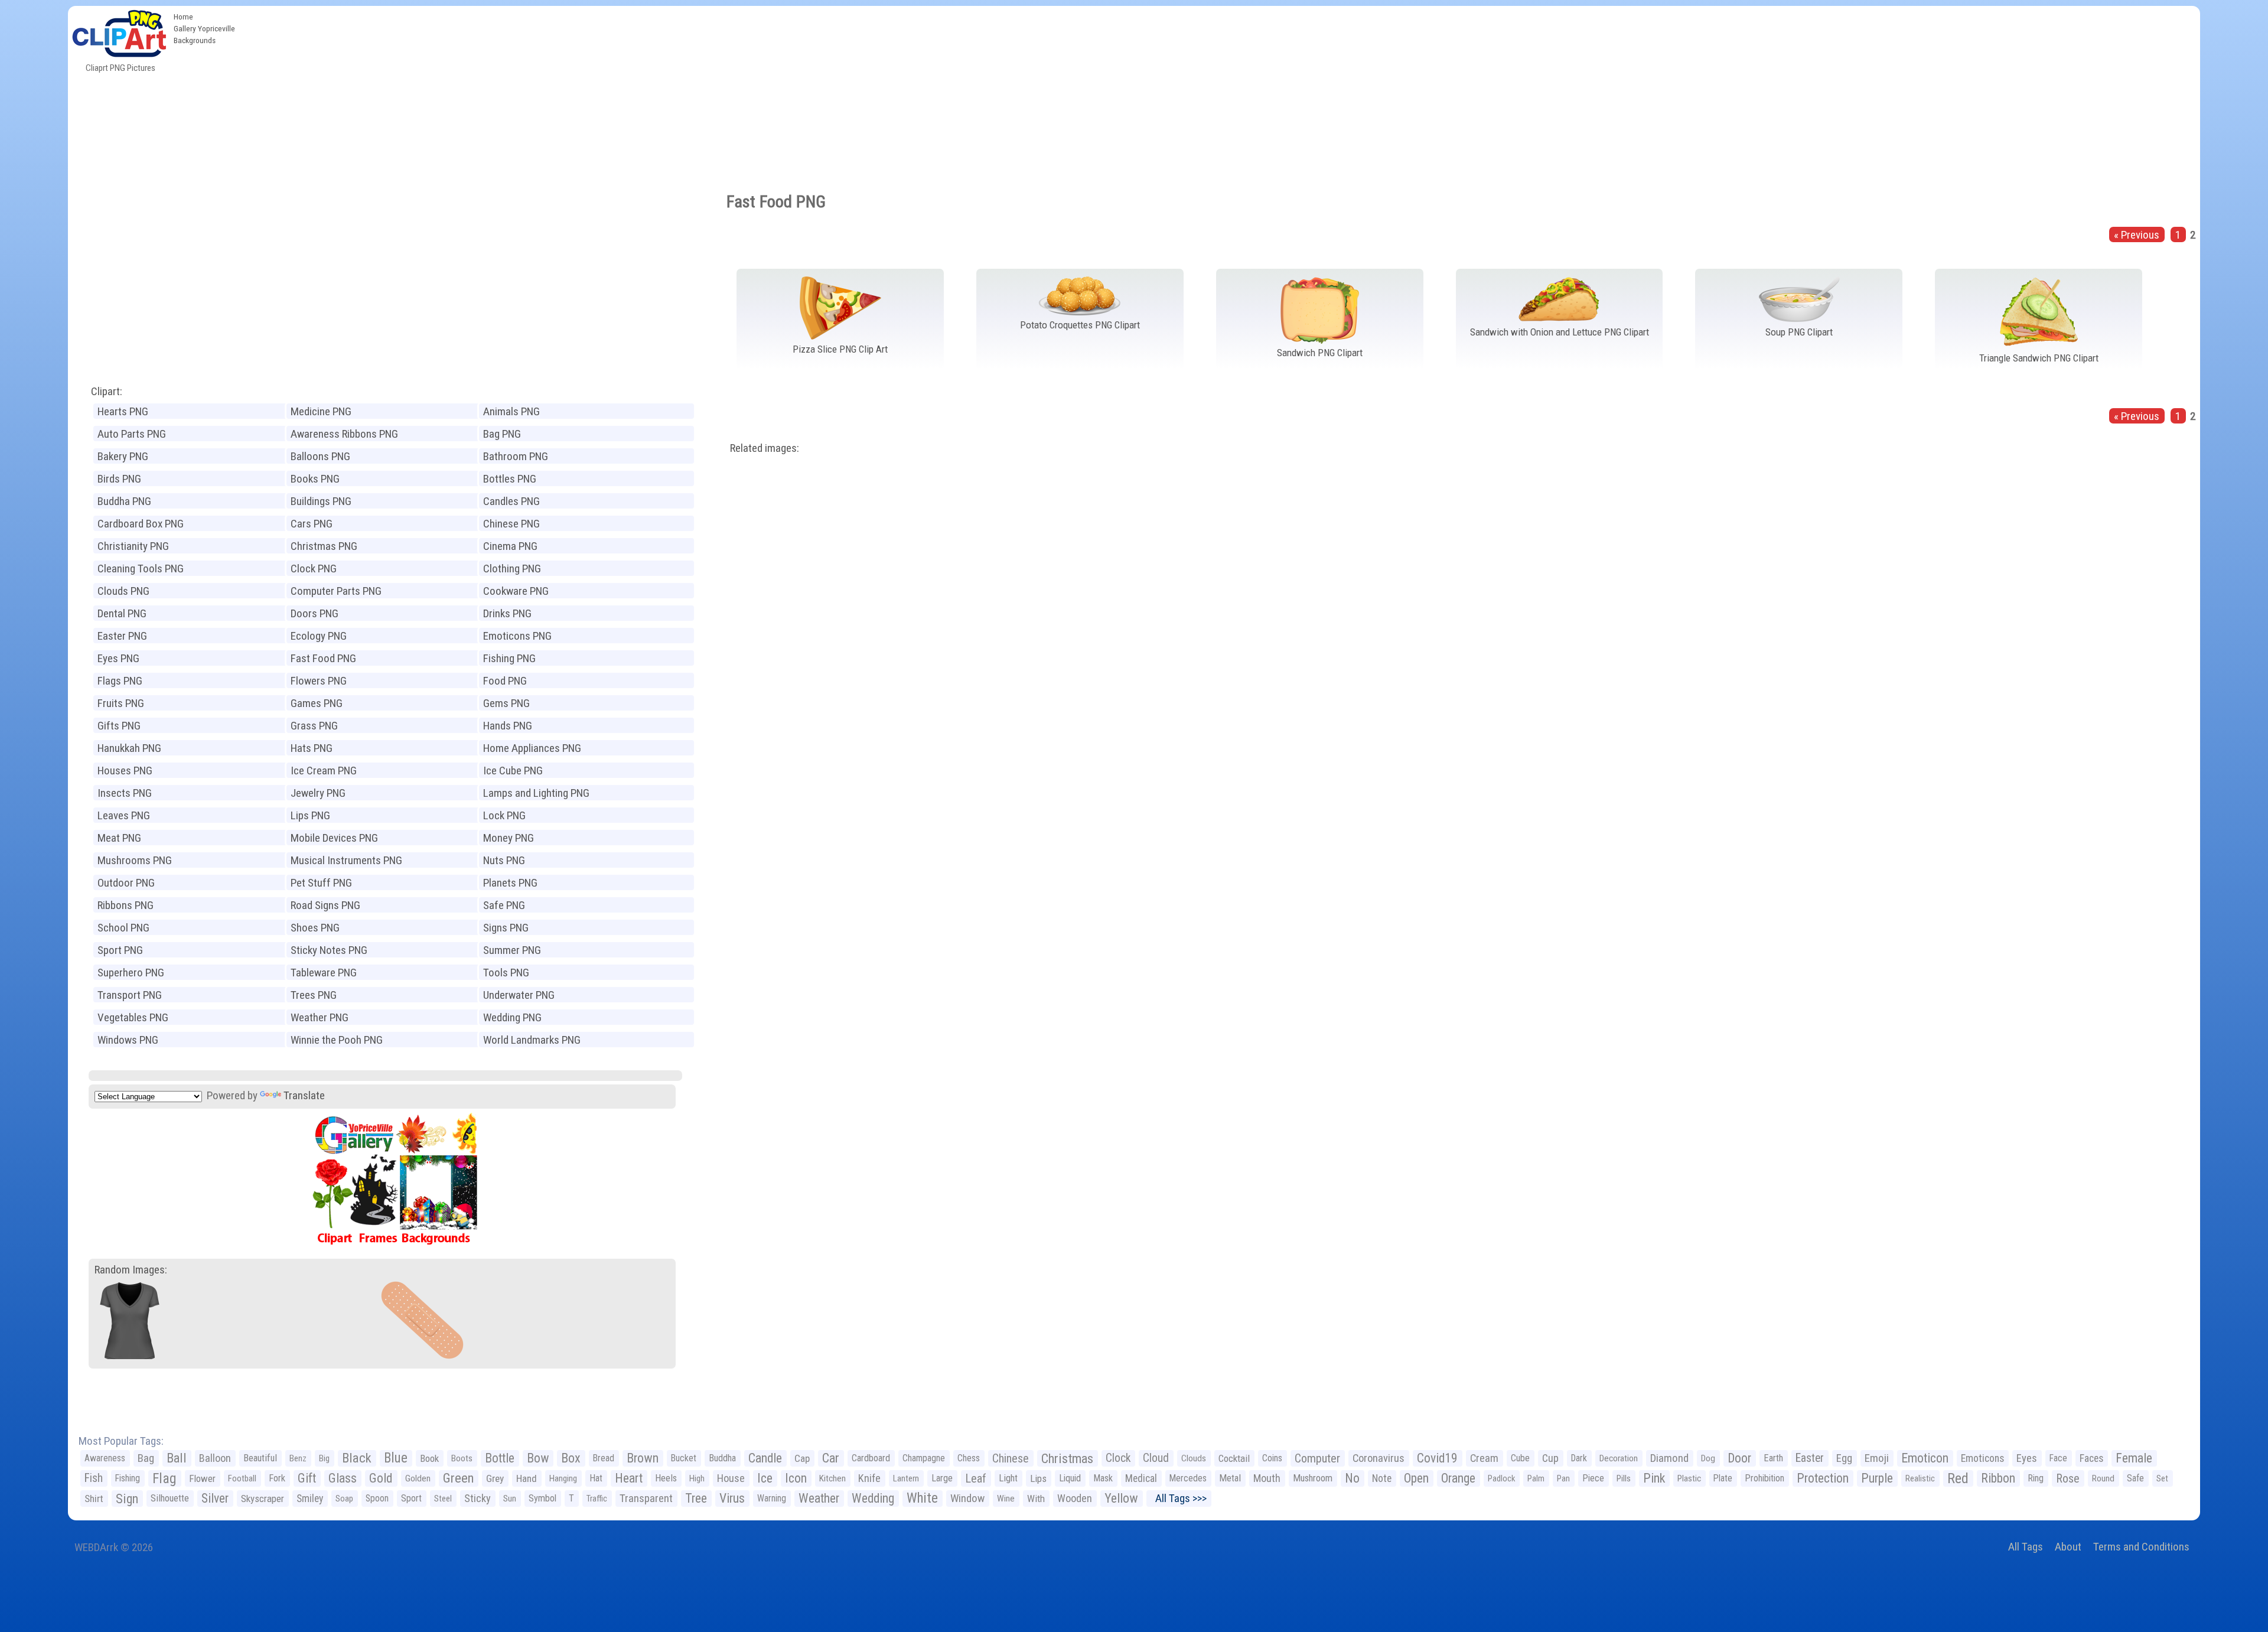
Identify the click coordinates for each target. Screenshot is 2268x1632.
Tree (696, 1498)
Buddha (722, 1458)
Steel (443, 1499)
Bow (538, 1458)
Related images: (765, 448)
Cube (1520, 1458)
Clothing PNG (512, 569)
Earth (1773, 1458)
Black (357, 1458)
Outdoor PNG (126, 883)
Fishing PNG (509, 658)
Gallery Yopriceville (204, 28)
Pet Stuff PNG (321, 883)
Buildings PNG (321, 501)
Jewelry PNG (318, 793)
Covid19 (1437, 1458)
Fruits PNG (121, 703)
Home (183, 17)
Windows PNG (128, 1040)
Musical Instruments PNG (346, 860)
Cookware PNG (516, 591)
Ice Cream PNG (324, 771)
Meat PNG (119, 838)
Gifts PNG (119, 726)
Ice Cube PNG (513, 771)
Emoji (1877, 1458)
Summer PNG (512, 950)
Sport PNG (120, 950)
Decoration (1619, 1458)
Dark (1579, 1458)
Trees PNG (314, 995)
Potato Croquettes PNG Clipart (1080, 325)
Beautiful (260, 1458)
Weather (819, 1498)
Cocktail (1234, 1458)
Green (458, 1478)
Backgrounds (195, 40)
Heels (666, 1478)
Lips (1038, 1478)
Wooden (1075, 1498)
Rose (2068, 1478)
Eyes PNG (118, 658)
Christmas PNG (324, 546)
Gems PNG (506, 703)
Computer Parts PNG (336, 591)
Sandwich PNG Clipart (1320, 353)
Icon (796, 1478)
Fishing (128, 1478)
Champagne (924, 1458)
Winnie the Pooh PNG (337, 1040)
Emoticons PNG (517, 636)
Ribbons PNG (126, 905)
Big (324, 1458)
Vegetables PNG (133, 1017)
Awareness (105, 1458)
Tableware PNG (324, 973)
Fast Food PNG (323, 658)
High (697, 1478)
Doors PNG (315, 613)
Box (571, 1458)
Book (429, 1458)
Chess (969, 1458)
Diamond (1669, 1458)
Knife (869, 1478)
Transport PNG (130, 995)
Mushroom (1313, 1478)
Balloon (215, 1458)
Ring (2036, 1478)
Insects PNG (125, 793)
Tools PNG (506, 973)
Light (1008, 1478)
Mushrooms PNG (135, 860)
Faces (2091, 1458)
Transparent (646, 1498)
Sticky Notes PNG (329, 950)
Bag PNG (502, 434)
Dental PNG (122, 613)
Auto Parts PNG (132, 434)
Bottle (500, 1458)
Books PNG (315, 479)
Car (831, 1458)
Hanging (563, 1478)
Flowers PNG (319, 681)
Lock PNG (504, 815)
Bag (146, 1458)
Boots (462, 1458)
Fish (94, 1478)
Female (2134, 1458)
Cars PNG (312, 524)
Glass (343, 1478)
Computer (1317, 1458)
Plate (1723, 1478)
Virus (732, 1498)
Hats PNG (312, 748)
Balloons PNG (320, 456)
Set (2162, 1478)
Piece (1593, 1478)
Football (242, 1478)
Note (1382, 1478)
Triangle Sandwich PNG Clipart (2039, 358)
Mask (1103, 1478)
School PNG (123, 928)
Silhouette (170, 1498)
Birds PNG (119, 479)
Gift (307, 1478)
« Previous (2137, 235)
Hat (596, 1478)
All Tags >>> (1179, 1498)
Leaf (976, 1478)
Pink (1654, 1478)
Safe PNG (504, 905)
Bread (604, 1458)
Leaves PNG (124, 815)
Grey (495, 1478)
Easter (1810, 1458)
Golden (418, 1478)
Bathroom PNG (516, 456)
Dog (1708, 1458)
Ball (177, 1458)
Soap (344, 1499)
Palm (1536, 1478)
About (2068, 1547)
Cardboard (871, 1458)
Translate (304, 1095)
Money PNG (509, 838)
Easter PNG (122, 636)
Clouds (1194, 1458)
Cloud (1156, 1458)
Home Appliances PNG (532, 748)
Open (1416, 1478)
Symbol (542, 1498)
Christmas (1067, 1458)
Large (942, 1478)
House (731, 1478)
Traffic (597, 1499)
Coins (1272, 1458)
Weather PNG (320, 1017)
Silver (215, 1498)
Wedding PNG (512, 1017)
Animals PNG (511, 411)
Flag (164, 1478)
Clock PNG (314, 569)
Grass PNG (314, 726)
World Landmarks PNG (532, 1040)
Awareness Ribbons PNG (344, 434)
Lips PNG (310, 815)
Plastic (1689, 1478)
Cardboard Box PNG (141, 524)
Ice (765, 1478)
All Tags (2026, 1547)
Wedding (873, 1498)
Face (2058, 1458)
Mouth (1267, 1478)
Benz (298, 1458)
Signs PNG (506, 928)
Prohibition (1764, 1478)
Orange (1458, 1478)
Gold (381, 1478)
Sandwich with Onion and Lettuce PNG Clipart (1560, 332)
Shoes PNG (315, 928)
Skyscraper (263, 1499)
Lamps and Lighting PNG (536, 793)
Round (2103, 1478)
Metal (1230, 1478)
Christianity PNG (133, 546)
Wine (1006, 1499)
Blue (396, 1458)
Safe (2135, 1478)
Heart (629, 1478)
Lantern (906, 1478)
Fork (277, 1478)
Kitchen (832, 1478)
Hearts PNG (123, 411)
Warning (772, 1498)
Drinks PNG (507, 613)
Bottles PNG (510, 479)
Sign (127, 1499)
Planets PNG (510, 883)
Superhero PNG (131, 973)
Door (1739, 1458)
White (922, 1498)
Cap (802, 1458)
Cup (1550, 1458)
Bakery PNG (123, 456)
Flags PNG (120, 681)
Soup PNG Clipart (1799, 332)
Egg (1844, 1458)
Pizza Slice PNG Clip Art (840, 349)
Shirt (94, 1499)
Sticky (478, 1498)
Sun (510, 1499)
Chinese (1011, 1458)
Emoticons (1982, 1458)
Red (1958, 1478)
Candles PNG (511, 501)
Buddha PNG (124, 501)
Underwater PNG (519, 995)
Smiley (310, 1499)
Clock (1118, 1458)
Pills (1624, 1478)
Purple (1877, 1478)
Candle (765, 1458)
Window (967, 1498)
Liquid (1070, 1478)
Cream (1484, 1458)
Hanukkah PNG (129, 748)
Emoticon (1925, 1458)
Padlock (1501, 1478)
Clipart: (107, 391)
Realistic (1920, 1478)
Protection (1823, 1478)
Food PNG (505, 681)
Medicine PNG (321, 411)
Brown (643, 1458)
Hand (527, 1478)
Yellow (1121, 1498)
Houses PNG (125, 771)
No (1352, 1478)
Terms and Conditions (2141, 1547)
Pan (1563, 1478)
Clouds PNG (123, 591)
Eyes (2027, 1458)
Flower (202, 1478)
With (1036, 1499)
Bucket (684, 1458)
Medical (1141, 1478)
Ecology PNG (319, 636)
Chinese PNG (511, 524)
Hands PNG (508, 726)
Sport (411, 1498)
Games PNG (317, 703)
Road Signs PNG (325, 905)
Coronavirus (1379, 1458)
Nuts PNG (504, 860)
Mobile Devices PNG (334, 838)
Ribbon (1998, 1478)
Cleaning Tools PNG (141, 569)
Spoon (377, 1498)
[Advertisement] (1220, 95)
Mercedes (1188, 1478)
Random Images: (131, 1270)
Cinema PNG (510, 546)
